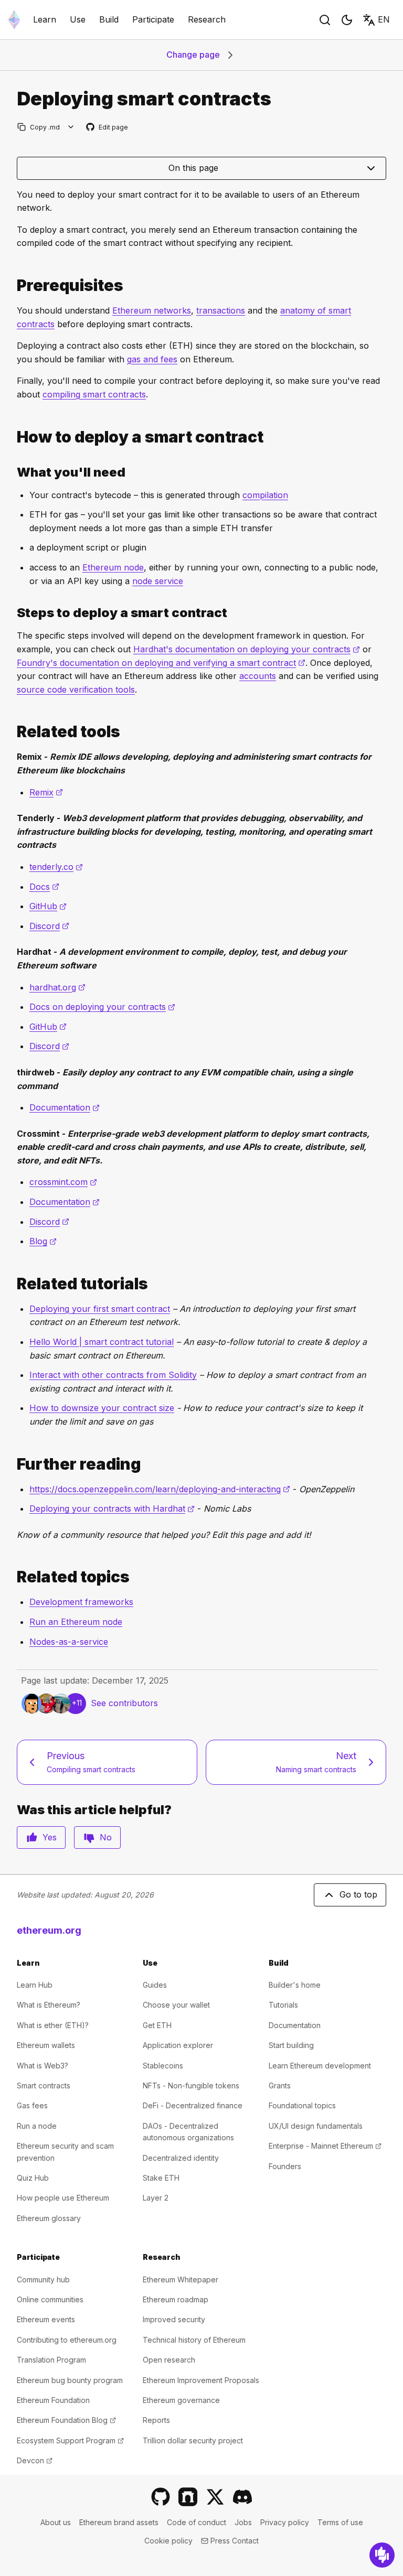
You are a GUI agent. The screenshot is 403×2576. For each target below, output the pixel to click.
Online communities (50, 2299)
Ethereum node (113, 567)
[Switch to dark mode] (347, 20)
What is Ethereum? (49, 2005)
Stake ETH (161, 2178)
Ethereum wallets (46, 2045)
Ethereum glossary (49, 2218)
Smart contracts (44, 2085)
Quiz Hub (33, 2178)
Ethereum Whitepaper (181, 2279)
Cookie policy (168, 2541)
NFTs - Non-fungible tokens (191, 2085)
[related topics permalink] (13, 1577)
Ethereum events (46, 2319)
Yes (50, 1837)
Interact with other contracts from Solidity (113, 1375)
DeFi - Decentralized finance (193, 2105)
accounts (258, 676)
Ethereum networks (152, 310)
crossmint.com (63, 1182)
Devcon (35, 2460)
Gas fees (32, 2105)
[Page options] (71, 127)
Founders (285, 2166)
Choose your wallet (176, 2005)
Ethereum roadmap (176, 2299)
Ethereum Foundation (53, 2400)
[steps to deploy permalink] (13, 613)
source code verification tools (76, 689)
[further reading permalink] (13, 1464)
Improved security (174, 2319)
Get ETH (157, 2025)
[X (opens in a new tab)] (215, 2497)
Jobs (243, 2522)
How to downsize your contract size (102, 1408)
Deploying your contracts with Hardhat (112, 1508)
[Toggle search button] (325, 20)
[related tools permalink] (13, 732)
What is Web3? (43, 2066)
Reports (156, 2420)
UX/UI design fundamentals (316, 2126)
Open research (169, 2360)
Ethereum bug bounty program (70, 2380)
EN (384, 19)
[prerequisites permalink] (13, 285)
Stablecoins (163, 2066)
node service (158, 581)
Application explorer (178, 2045)
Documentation (65, 1107)
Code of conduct (197, 2522)
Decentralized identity (181, 2158)
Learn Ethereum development (320, 2066)
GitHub (48, 906)
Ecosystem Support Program (70, 2440)
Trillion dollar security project (193, 2440)
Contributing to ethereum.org (67, 2340)
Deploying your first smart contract (100, 1309)
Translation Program (51, 2360)
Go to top (358, 1894)
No (106, 1837)
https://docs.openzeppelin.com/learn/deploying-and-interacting (160, 1489)
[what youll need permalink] (13, 472)
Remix (46, 792)
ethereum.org (49, 1930)
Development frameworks (81, 1602)
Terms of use (340, 2522)
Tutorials (283, 2005)
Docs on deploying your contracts (102, 1007)
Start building (291, 2045)
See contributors (124, 1703)
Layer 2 (156, 2198)
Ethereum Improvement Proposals (201, 2380)
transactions (221, 310)
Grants (280, 2085)
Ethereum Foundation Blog (66, 2420)
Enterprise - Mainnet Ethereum (325, 2146)
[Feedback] (382, 2555)
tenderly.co (56, 867)
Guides (155, 1985)
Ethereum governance (181, 2400)
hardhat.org (57, 987)
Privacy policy (285, 2522)
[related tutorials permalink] (13, 1284)
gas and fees (152, 359)
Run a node (37, 2126)
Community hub (43, 2279)
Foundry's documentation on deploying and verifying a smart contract (161, 663)
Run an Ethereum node (76, 1622)
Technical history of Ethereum (194, 2340)
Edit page (108, 128)
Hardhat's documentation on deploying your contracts (247, 649)
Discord (49, 926)
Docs (44, 887)
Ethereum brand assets (119, 2522)
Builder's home (295, 1985)
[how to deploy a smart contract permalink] (13, 437)
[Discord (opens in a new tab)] (242, 2497)
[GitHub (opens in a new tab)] (161, 2497)
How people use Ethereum (63, 2198)
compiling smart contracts (94, 394)
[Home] (14, 20)
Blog (43, 1241)
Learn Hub (35, 1985)
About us (56, 2522)
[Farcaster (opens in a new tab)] (188, 2497)
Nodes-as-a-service (69, 1642)
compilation (265, 495)
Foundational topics (302, 2105)
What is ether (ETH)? (53, 2025)
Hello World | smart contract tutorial (102, 1342)
